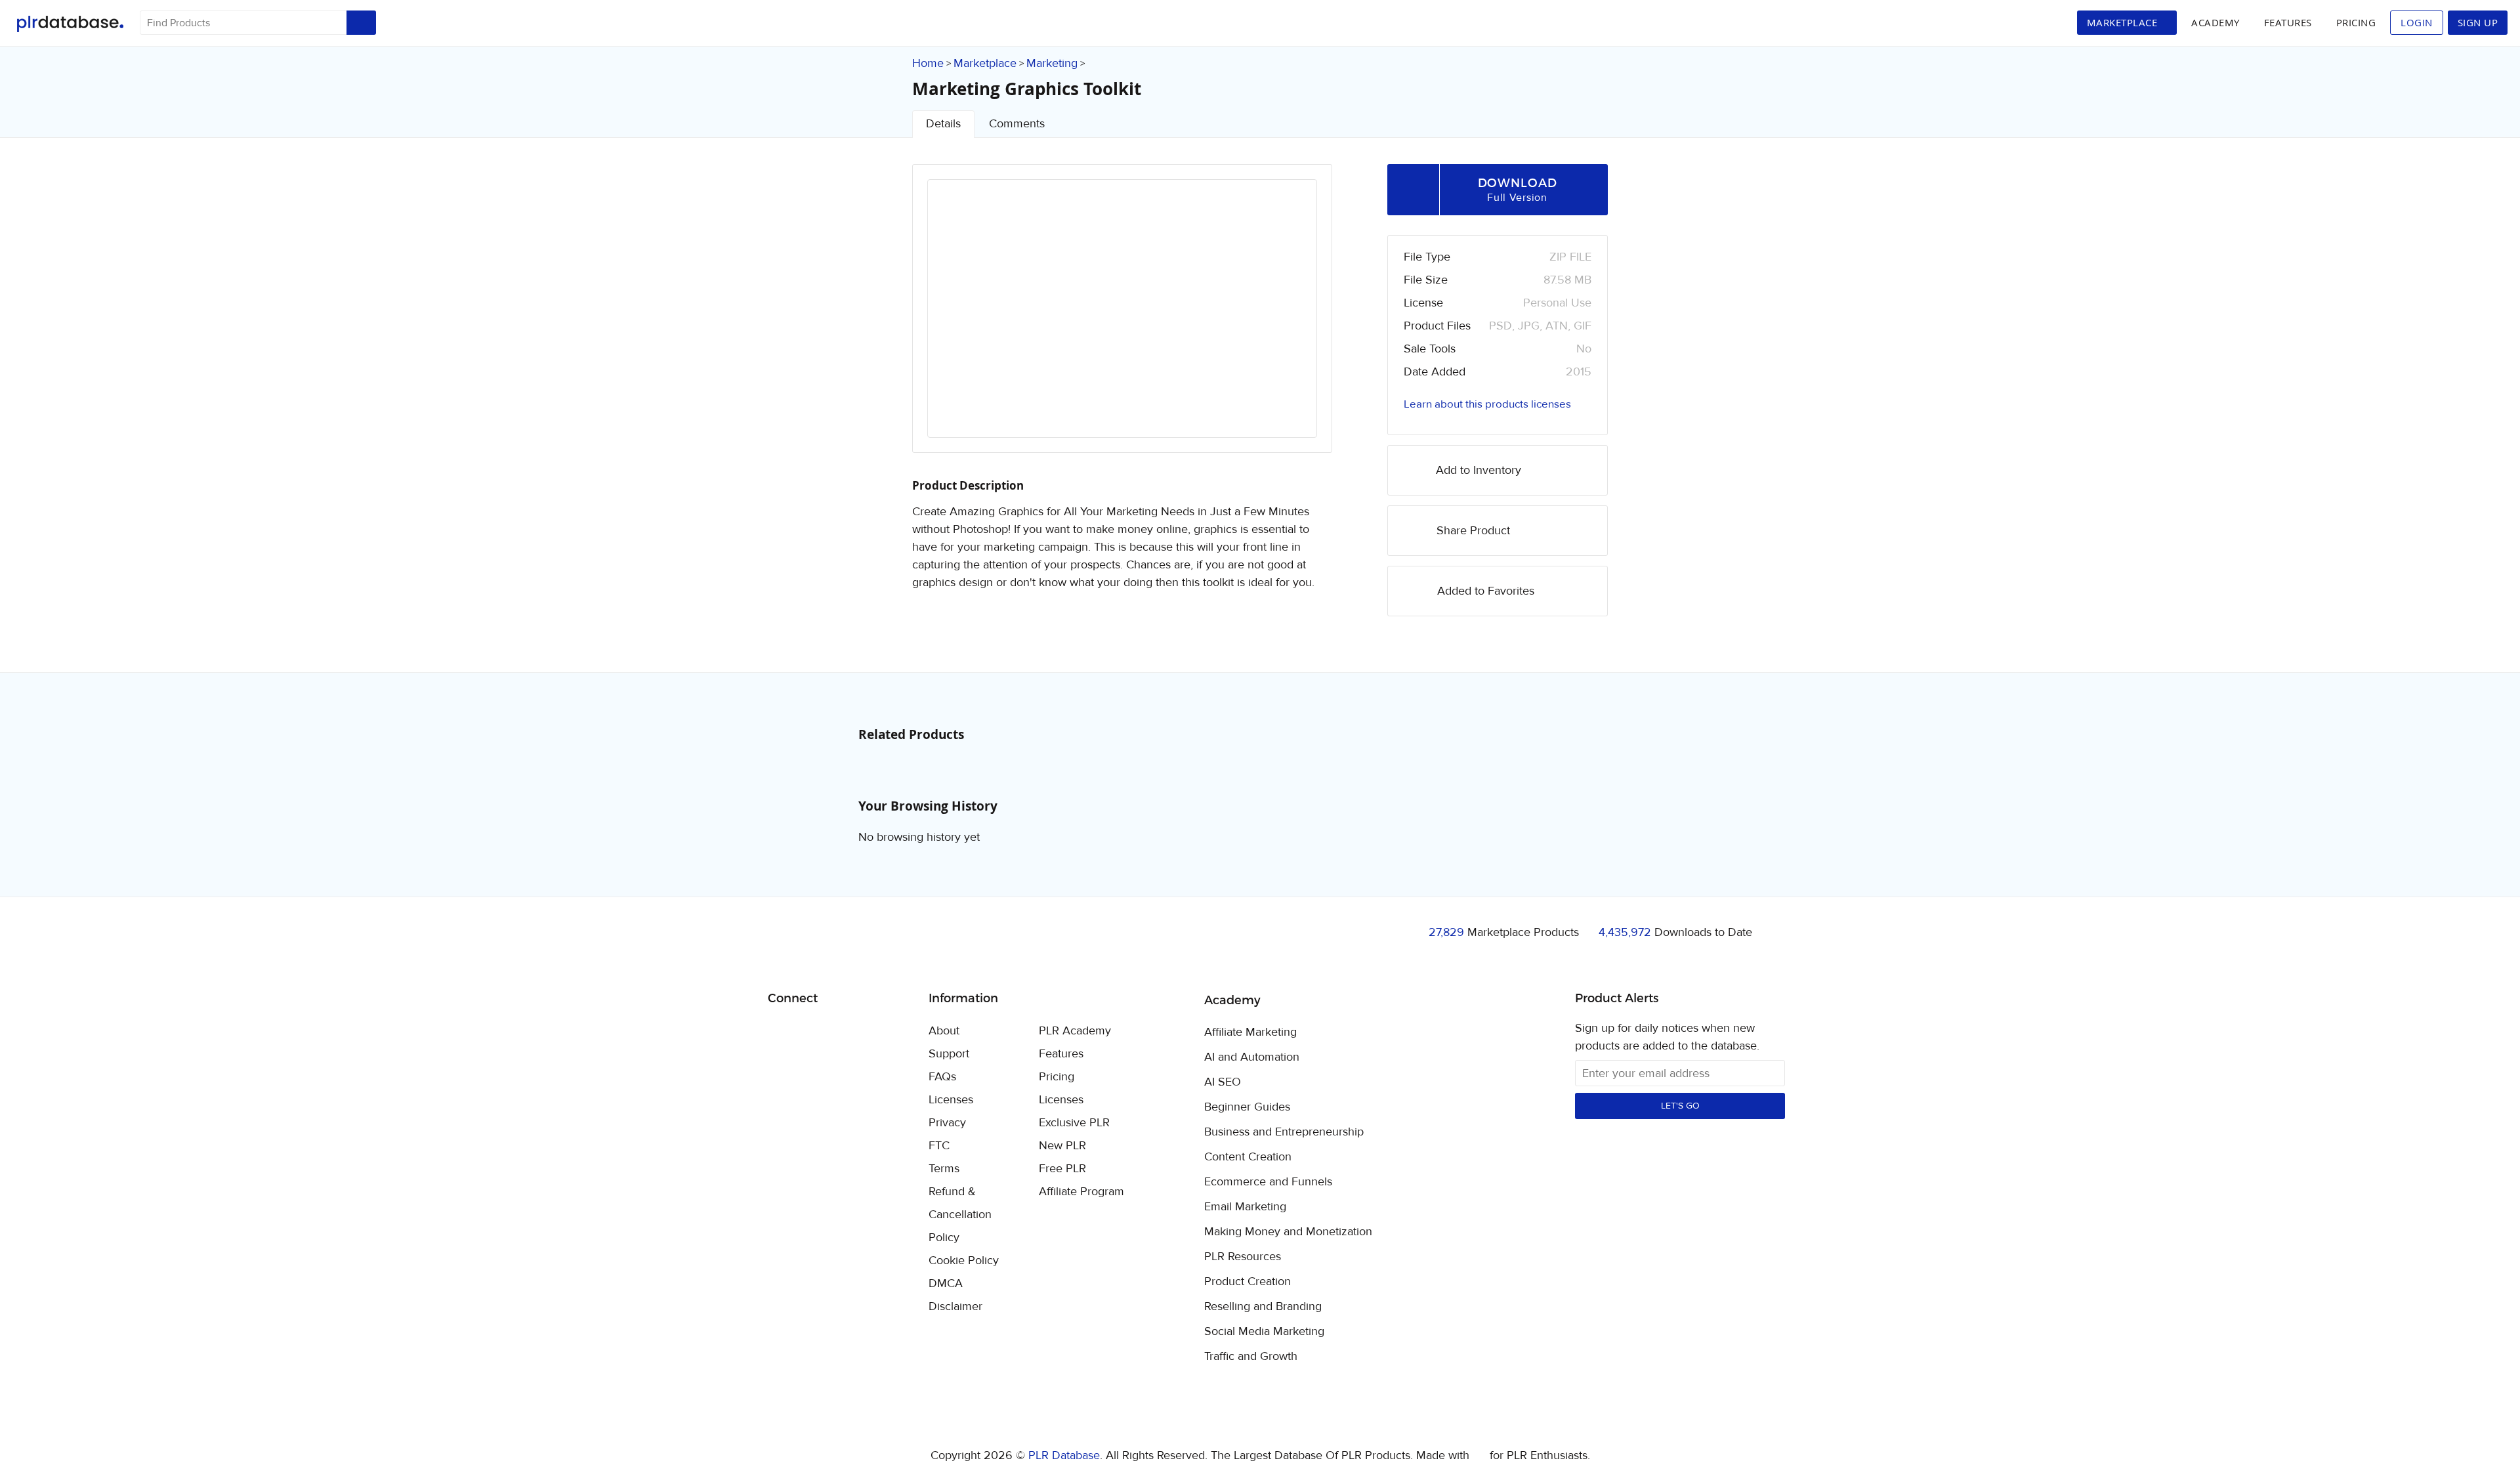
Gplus (842, 1032)
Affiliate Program (1081, 1192)
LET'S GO (1680, 1106)
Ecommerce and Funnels (1268, 1182)
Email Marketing (1245, 1207)
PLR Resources (1243, 1257)
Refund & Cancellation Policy (960, 1215)
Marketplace (985, 63)
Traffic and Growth (1251, 1357)
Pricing (2356, 22)
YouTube (872, 1032)
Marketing (1052, 63)
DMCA (946, 1283)
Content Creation (1248, 1157)
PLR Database (70, 24)
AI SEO (1223, 1082)
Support (949, 1054)
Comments (1017, 124)
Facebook (780, 1032)
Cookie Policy (964, 1261)
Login (2417, 22)
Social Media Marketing (1264, 1332)
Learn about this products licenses (1487, 404)
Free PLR (1062, 1169)
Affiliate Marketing (1250, 1032)
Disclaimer (955, 1306)
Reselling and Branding (1263, 1307)
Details (943, 124)
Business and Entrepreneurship (1284, 1132)
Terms (944, 1169)
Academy (2215, 22)
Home (928, 63)
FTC (939, 1146)
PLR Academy (1075, 1031)
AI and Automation (1252, 1057)
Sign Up (2478, 22)
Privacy (947, 1123)
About (944, 1031)
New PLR (1062, 1146)
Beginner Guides (1247, 1107)
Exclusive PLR (1074, 1123)
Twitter (811, 1032)
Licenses (951, 1100)
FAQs (942, 1077)
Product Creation (1248, 1282)
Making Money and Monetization (1288, 1232)
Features (2288, 22)
